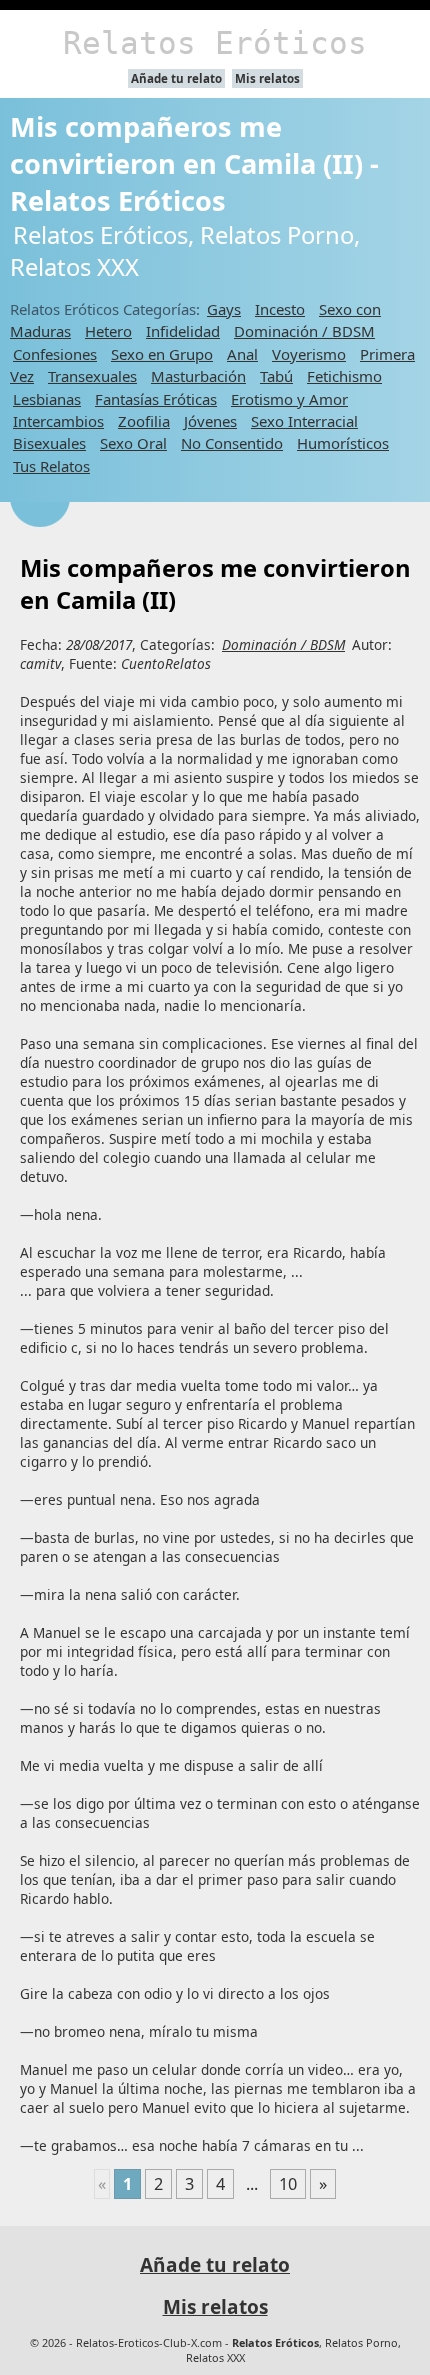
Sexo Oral (133, 443)
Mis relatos (267, 78)
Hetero (108, 331)
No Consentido (232, 443)
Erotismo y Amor (289, 399)
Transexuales (92, 376)
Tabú (276, 376)
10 (288, 2184)
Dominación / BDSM (304, 331)
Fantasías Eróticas (156, 399)
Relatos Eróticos (215, 43)
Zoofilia (144, 421)
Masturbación (198, 376)
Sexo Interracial (304, 421)
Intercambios (58, 421)
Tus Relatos (51, 466)
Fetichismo (344, 376)
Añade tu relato (176, 78)
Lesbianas (47, 399)
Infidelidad (183, 331)
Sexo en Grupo (162, 354)
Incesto (280, 309)
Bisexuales (49, 443)
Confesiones (55, 354)
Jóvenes (210, 421)
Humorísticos (343, 443)
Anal (242, 354)
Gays (224, 309)
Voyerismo (309, 354)
